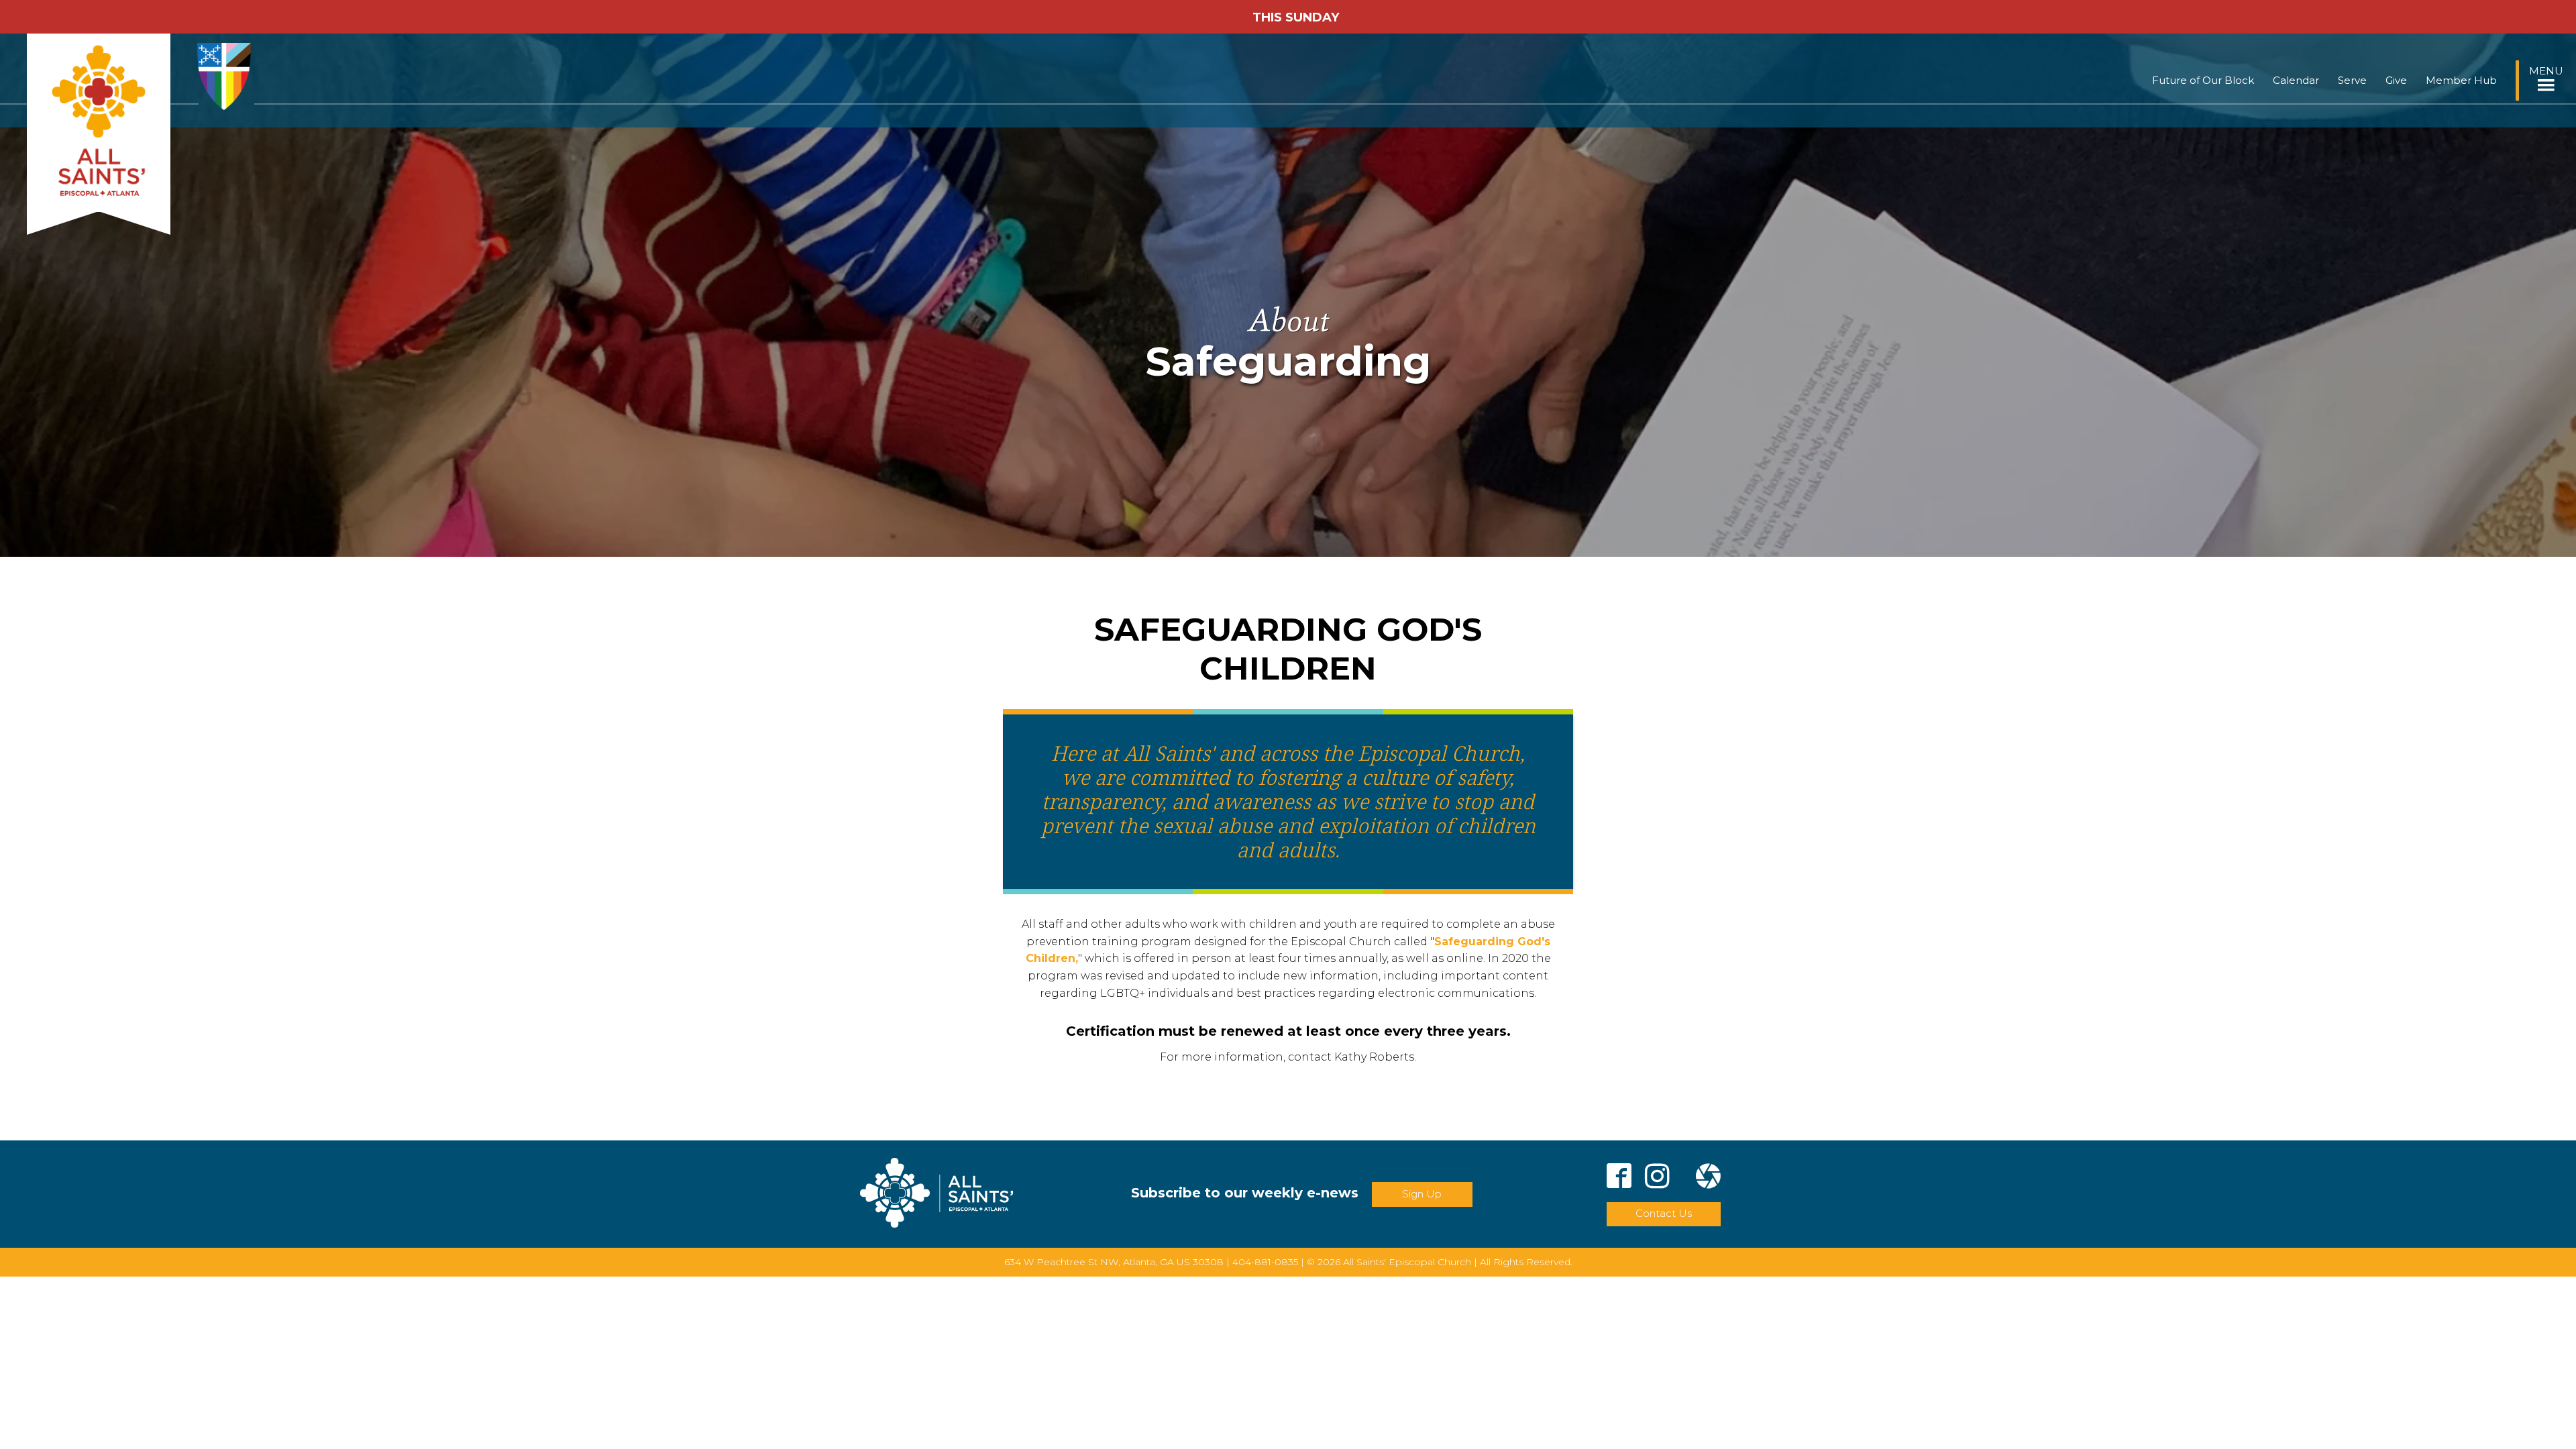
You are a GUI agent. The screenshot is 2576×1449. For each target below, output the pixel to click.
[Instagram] (1657, 1178)
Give (2396, 80)
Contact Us (1664, 1213)
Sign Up (1422, 1194)
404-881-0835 (1265, 1262)
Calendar (2296, 80)
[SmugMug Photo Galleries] (1708, 1178)
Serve (2352, 80)
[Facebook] (1619, 1178)
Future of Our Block (2203, 80)
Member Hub (2461, 80)
